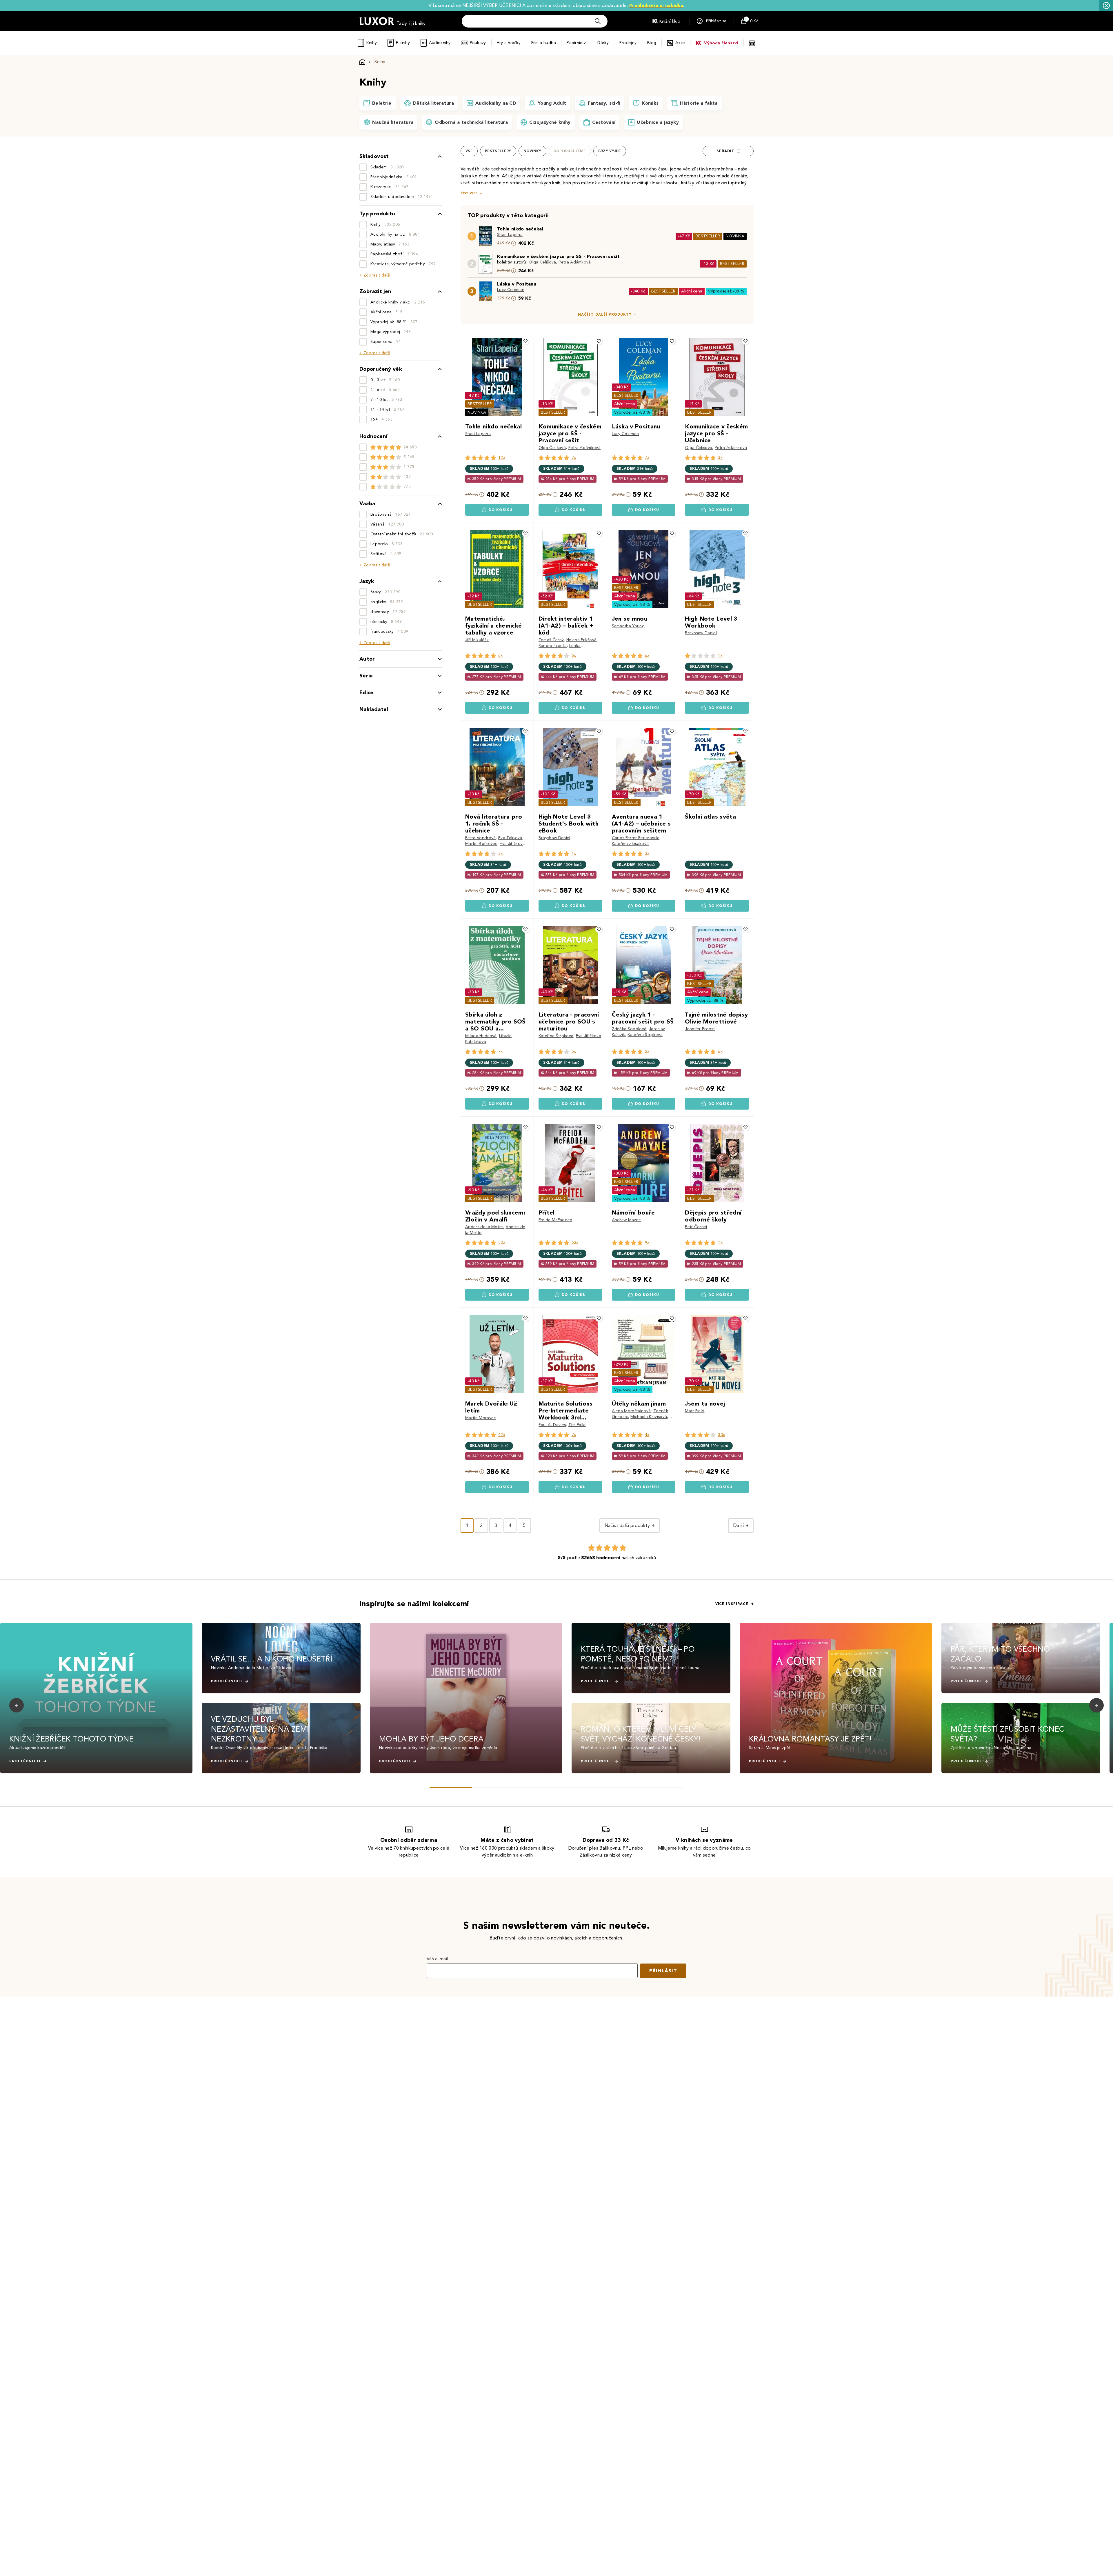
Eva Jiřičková (512, 844)
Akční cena (692, 291)
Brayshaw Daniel (701, 633)
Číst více (469, 193)
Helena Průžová (581, 640)
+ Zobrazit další (375, 275)
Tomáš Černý (551, 640)
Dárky (603, 43)
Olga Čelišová (542, 262)
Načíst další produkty (605, 314)
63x (575, 1242)
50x (502, 1242)
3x (720, 458)
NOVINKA (735, 236)
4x (647, 1435)
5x (574, 1051)
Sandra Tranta (553, 646)
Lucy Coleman (511, 290)
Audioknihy (440, 43)
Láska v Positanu (517, 284)
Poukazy (478, 43)
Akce (680, 43)
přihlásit (663, 1971)
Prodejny (628, 43)
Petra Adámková (575, 262)
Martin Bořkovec (481, 844)
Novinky (532, 151)
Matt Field (695, 1411)
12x (502, 458)
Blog (652, 43)
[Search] (598, 21)
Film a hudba (544, 43)
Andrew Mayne (626, 1220)
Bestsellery (498, 151)
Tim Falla (577, 1425)
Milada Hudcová (481, 1036)
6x (501, 656)
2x (647, 1051)
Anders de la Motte (484, 1227)
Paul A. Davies (552, 1425)
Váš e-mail (437, 1959)
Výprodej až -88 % (726, 291)
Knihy (371, 43)
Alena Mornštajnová (631, 1411)
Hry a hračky (509, 43)
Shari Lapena (510, 235)
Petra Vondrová (480, 838)
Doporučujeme (570, 151)
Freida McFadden (555, 1220)
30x (721, 1435)
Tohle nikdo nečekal (520, 229)
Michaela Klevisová (649, 1417)
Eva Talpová (510, 838)
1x (720, 656)
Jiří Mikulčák (477, 640)
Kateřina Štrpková (556, 1036)
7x (574, 458)
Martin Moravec (480, 1418)
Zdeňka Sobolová (629, 1029)
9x (647, 1242)
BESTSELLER (708, 236)
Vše (469, 151)
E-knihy (403, 43)
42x (502, 1435)
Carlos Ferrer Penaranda (636, 838)
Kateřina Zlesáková (630, 844)
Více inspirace (732, 1604)
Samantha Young (628, 626)
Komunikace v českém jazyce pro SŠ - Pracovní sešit (558, 256)
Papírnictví (577, 43)
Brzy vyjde (610, 151)
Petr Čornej (696, 1227)
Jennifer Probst (700, 1029)
